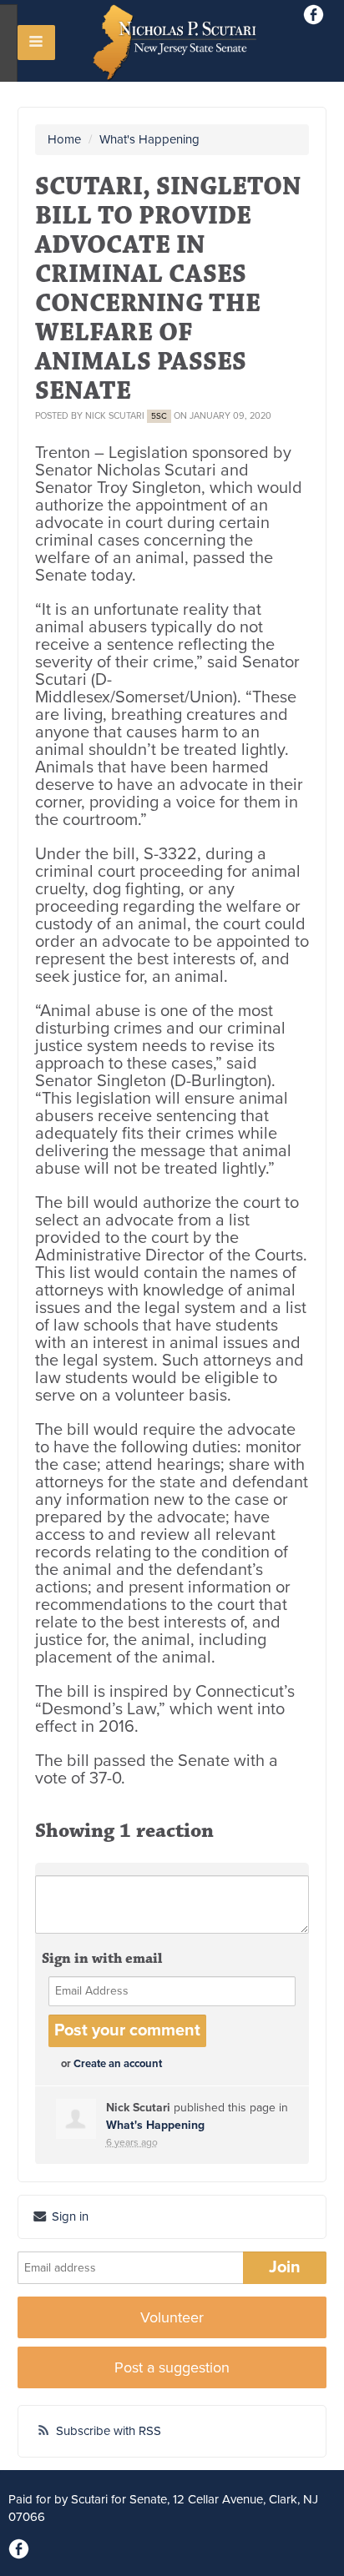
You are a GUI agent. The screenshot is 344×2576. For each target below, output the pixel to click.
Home (64, 139)
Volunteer (172, 2317)
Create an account (118, 2064)
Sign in (68, 2216)
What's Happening (149, 139)
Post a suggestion (172, 2367)
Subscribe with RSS (109, 2431)
